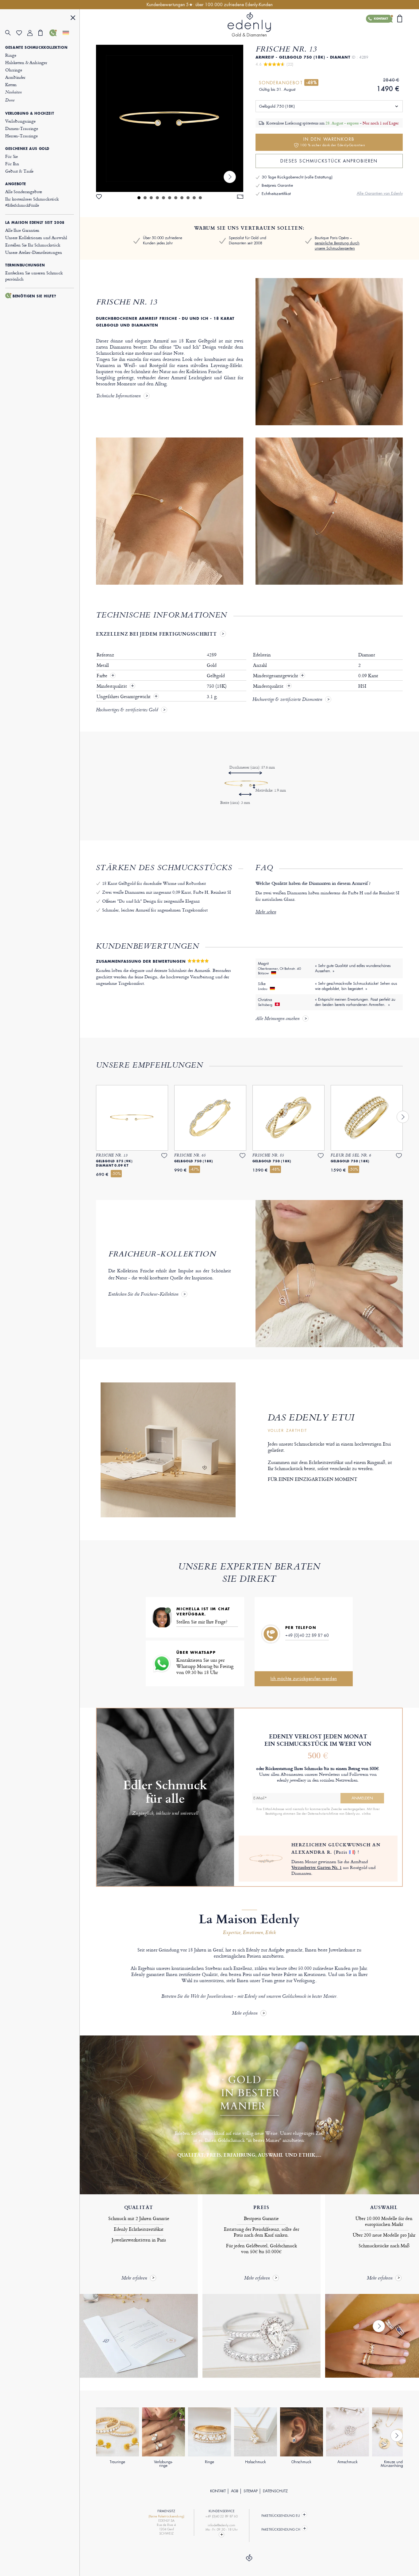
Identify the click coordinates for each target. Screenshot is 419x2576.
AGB (235, 2491)
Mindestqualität (112, 686)
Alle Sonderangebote (24, 191)
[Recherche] (11, 33)
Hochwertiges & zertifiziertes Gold (127, 710)
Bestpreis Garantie (277, 185)
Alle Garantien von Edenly (380, 193)
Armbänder (15, 77)
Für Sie (12, 156)
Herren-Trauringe (21, 136)
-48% (311, 82)
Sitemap (251, 2491)
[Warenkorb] (44, 33)
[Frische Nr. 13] (170, 118)
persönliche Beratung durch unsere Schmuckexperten (337, 246)
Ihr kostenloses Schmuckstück (32, 202)
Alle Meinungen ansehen (277, 1019)
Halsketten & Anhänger (26, 62)
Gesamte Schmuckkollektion (36, 48)
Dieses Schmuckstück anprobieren (329, 161)
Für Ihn (12, 164)
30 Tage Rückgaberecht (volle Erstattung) (297, 177)
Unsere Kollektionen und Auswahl (36, 237)
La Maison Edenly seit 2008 (35, 223)
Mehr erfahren (245, 2014)
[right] (230, 177)
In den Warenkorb (333, 142)
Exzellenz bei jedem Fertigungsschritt (156, 634)
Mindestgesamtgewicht (279, 676)
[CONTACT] (222, 2535)
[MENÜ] (73, 19)
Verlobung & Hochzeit (30, 113)
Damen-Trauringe (22, 128)
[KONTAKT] (55, 33)
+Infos (366, 1814)
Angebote (16, 184)
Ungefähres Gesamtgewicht (124, 697)
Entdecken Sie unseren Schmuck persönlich (34, 276)
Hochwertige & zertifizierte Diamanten (287, 700)
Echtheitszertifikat (276, 194)
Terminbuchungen (25, 265)
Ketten (11, 84)
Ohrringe (14, 70)
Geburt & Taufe (19, 171)
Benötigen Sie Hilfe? (34, 296)
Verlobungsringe (20, 121)
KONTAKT (218, 2491)
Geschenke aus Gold (27, 149)
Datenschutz (275, 2491)
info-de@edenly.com (221, 2525)
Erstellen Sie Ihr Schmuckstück (33, 245)
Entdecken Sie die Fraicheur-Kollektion (143, 1295)
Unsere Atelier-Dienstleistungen (33, 252)
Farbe (103, 676)
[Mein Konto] (33, 33)
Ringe (11, 55)
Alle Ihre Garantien (22, 230)
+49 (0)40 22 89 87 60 (307, 1635)
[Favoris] (22, 33)
